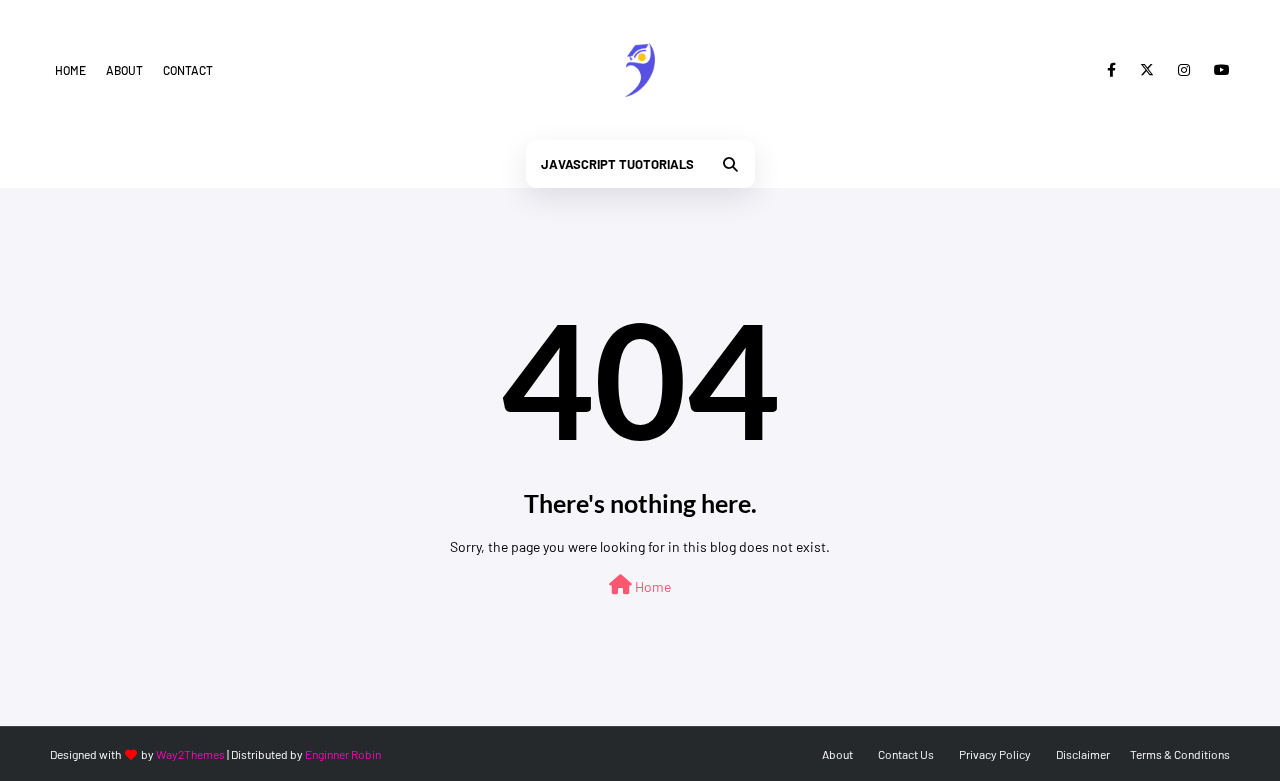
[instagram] (1184, 70)
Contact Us (906, 754)
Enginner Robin (343, 754)
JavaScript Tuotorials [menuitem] (617, 164)
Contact (188, 70)
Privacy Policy (995, 754)
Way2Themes (190, 754)
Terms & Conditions (1180, 754)
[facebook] (1111, 70)
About (124, 70)
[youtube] (1218, 70)
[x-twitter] (1147, 70)
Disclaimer (1083, 754)
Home (70, 70)
